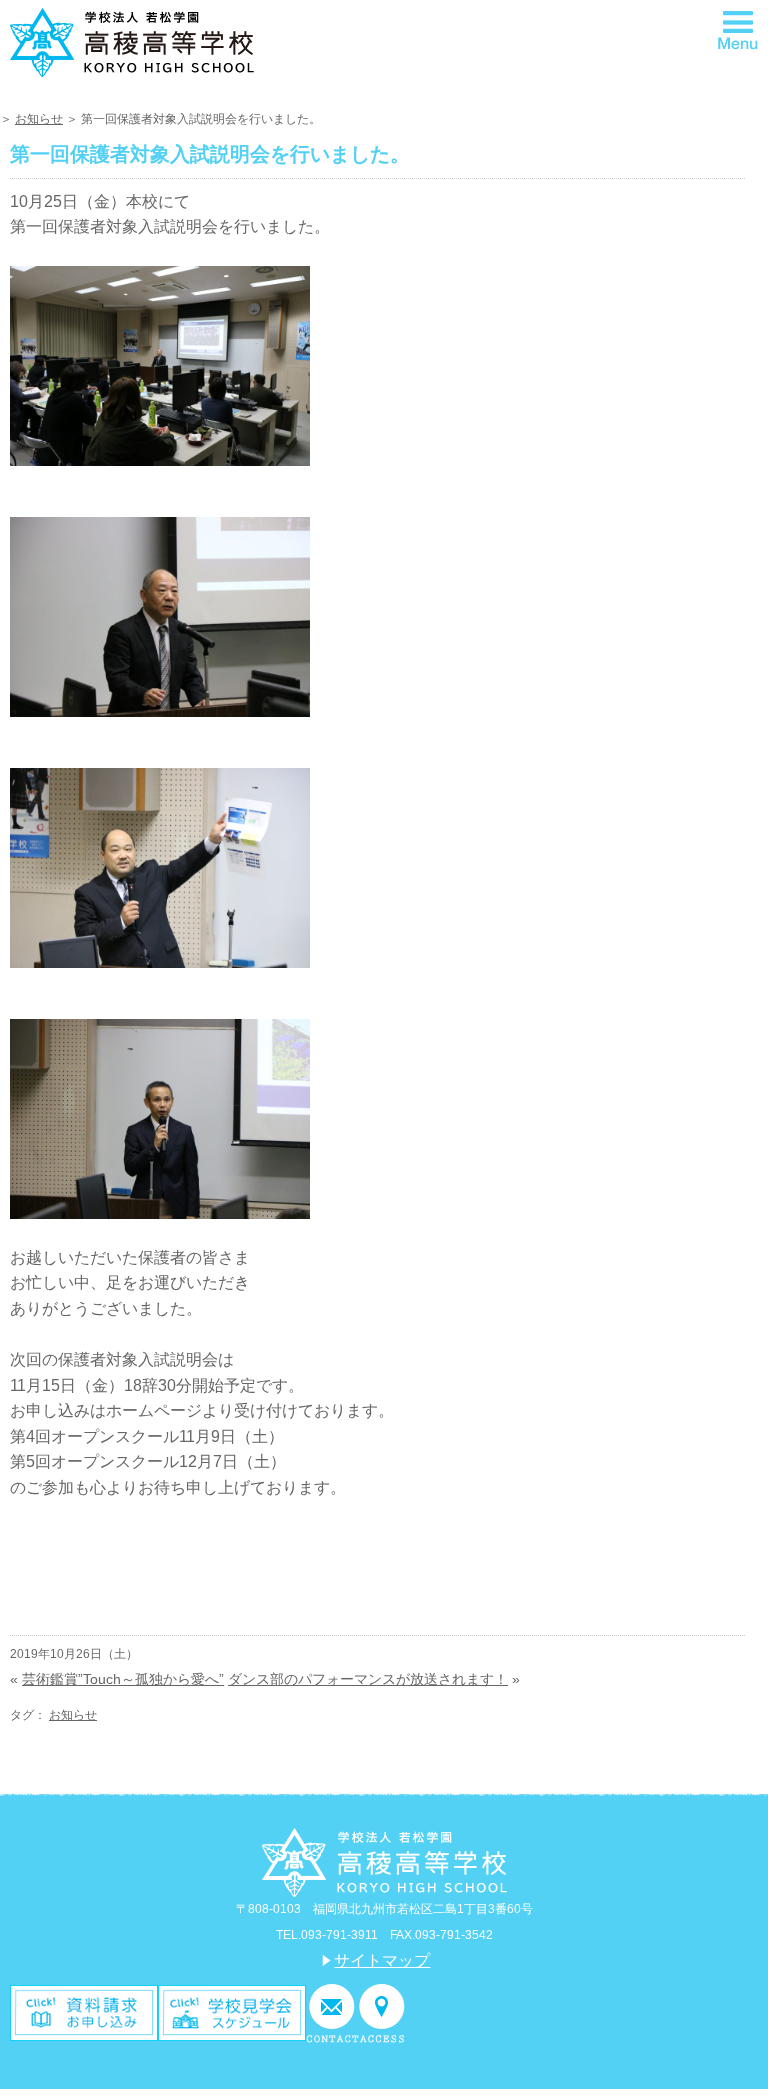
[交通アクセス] (382, 2012)
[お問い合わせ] (332, 2012)
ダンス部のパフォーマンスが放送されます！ (368, 1679)
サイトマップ (382, 1960)
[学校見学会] (232, 2012)
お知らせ (39, 119)
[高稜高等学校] (132, 40)
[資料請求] (84, 2012)
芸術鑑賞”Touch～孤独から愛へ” (123, 1679)
